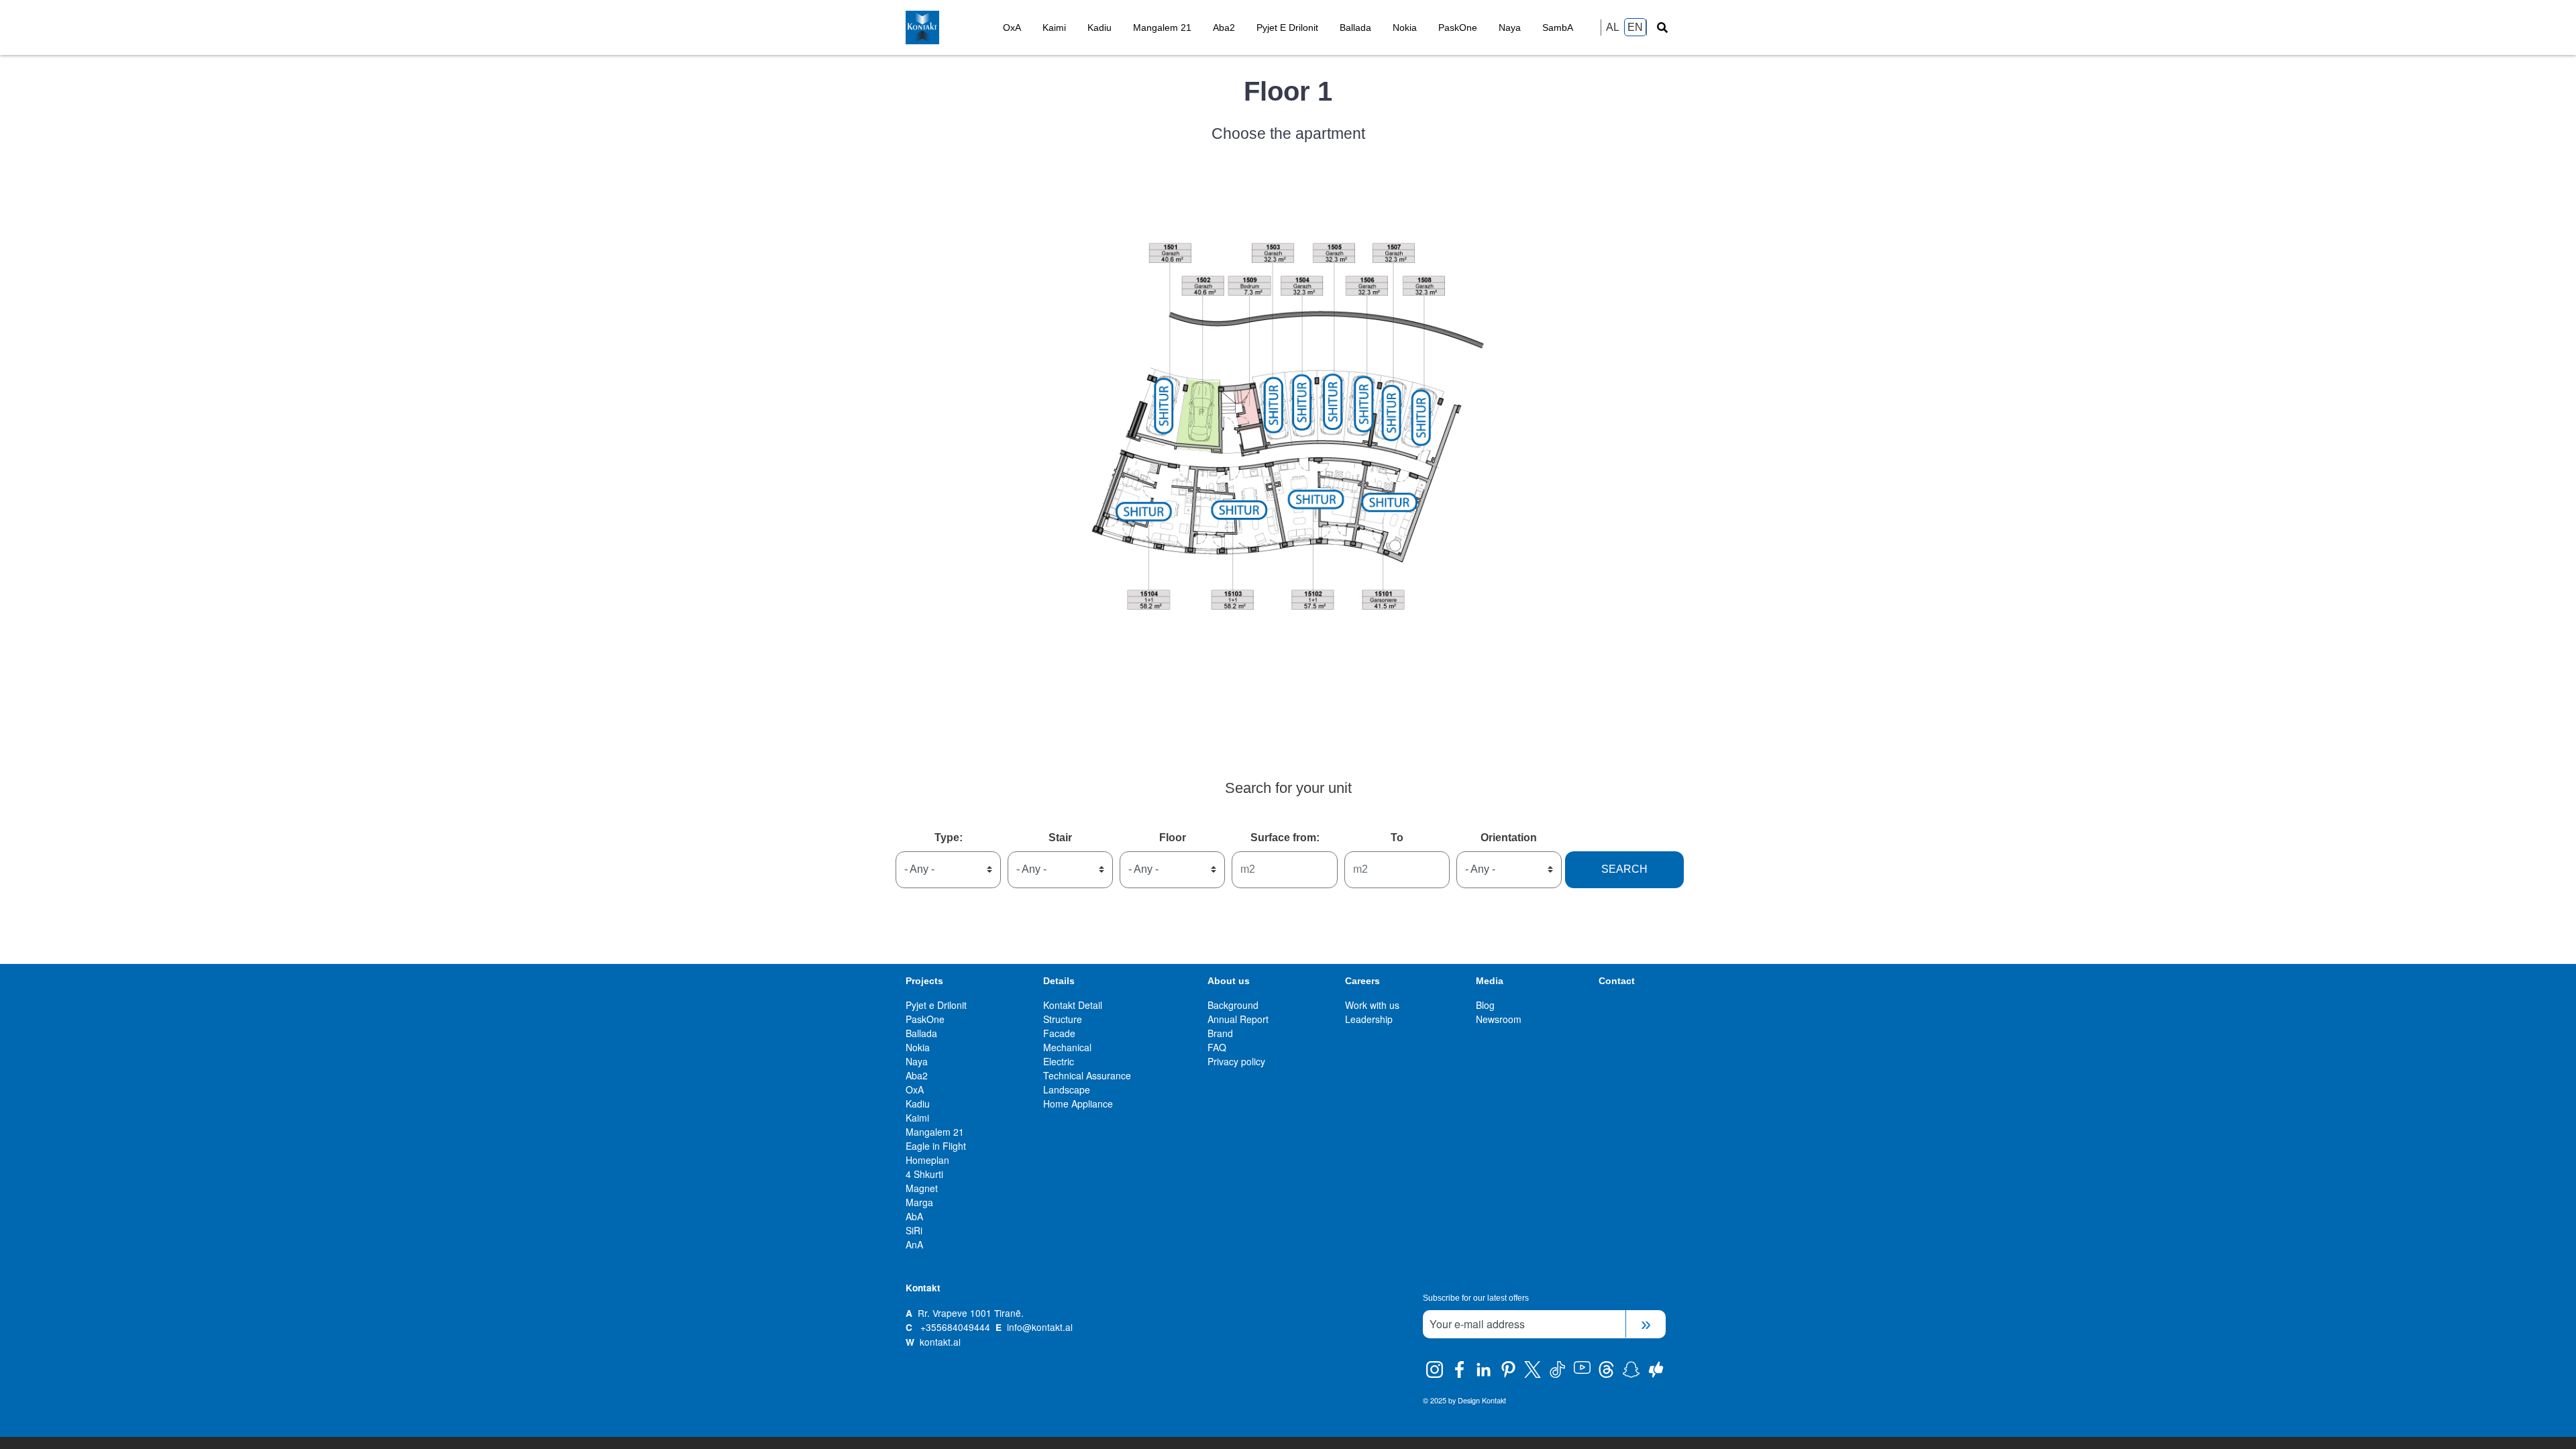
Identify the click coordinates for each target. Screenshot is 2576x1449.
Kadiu (1099, 28)
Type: (949, 838)
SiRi (914, 1230)
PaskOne (1458, 28)
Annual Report (1238, 1019)
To (1397, 838)
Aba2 (1224, 28)
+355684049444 (955, 1327)
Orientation (1509, 838)
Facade (1059, 1033)
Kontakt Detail (1073, 1005)
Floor (1173, 838)
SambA (1558, 28)
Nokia (1405, 28)
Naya (1510, 28)
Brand (1220, 1033)
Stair (1060, 838)
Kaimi (1054, 28)
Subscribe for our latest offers (1476, 1298)
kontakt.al (940, 1342)
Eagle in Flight (936, 1146)
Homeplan (927, 1160)
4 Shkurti (924, 1174)
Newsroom (1499, 1019)
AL (1613, 27)
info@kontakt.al (1040, 1327)
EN (1635, 27)
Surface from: (1285, 838)
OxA (1012, 28)
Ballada (1355, 28)
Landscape (1067, 1089)
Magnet (922, 1188)
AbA (914, 1216)
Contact (1617, 981)
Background (1233, 1005)
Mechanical (1067, 1047)
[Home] (949, 28)
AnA (914, 1244)
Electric (1059, 1061)
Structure (1063, 1019)
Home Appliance (1078, 1104)
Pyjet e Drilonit (1287, 28)
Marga (919, 1202)
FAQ (1217, 1047)
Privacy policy (1236, 1061)
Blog (1485, 1005)
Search (1624, 869)
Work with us (1372, 1005)
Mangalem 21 (1162, 28)
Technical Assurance (1087, 1075)
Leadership (1369, 1019)
